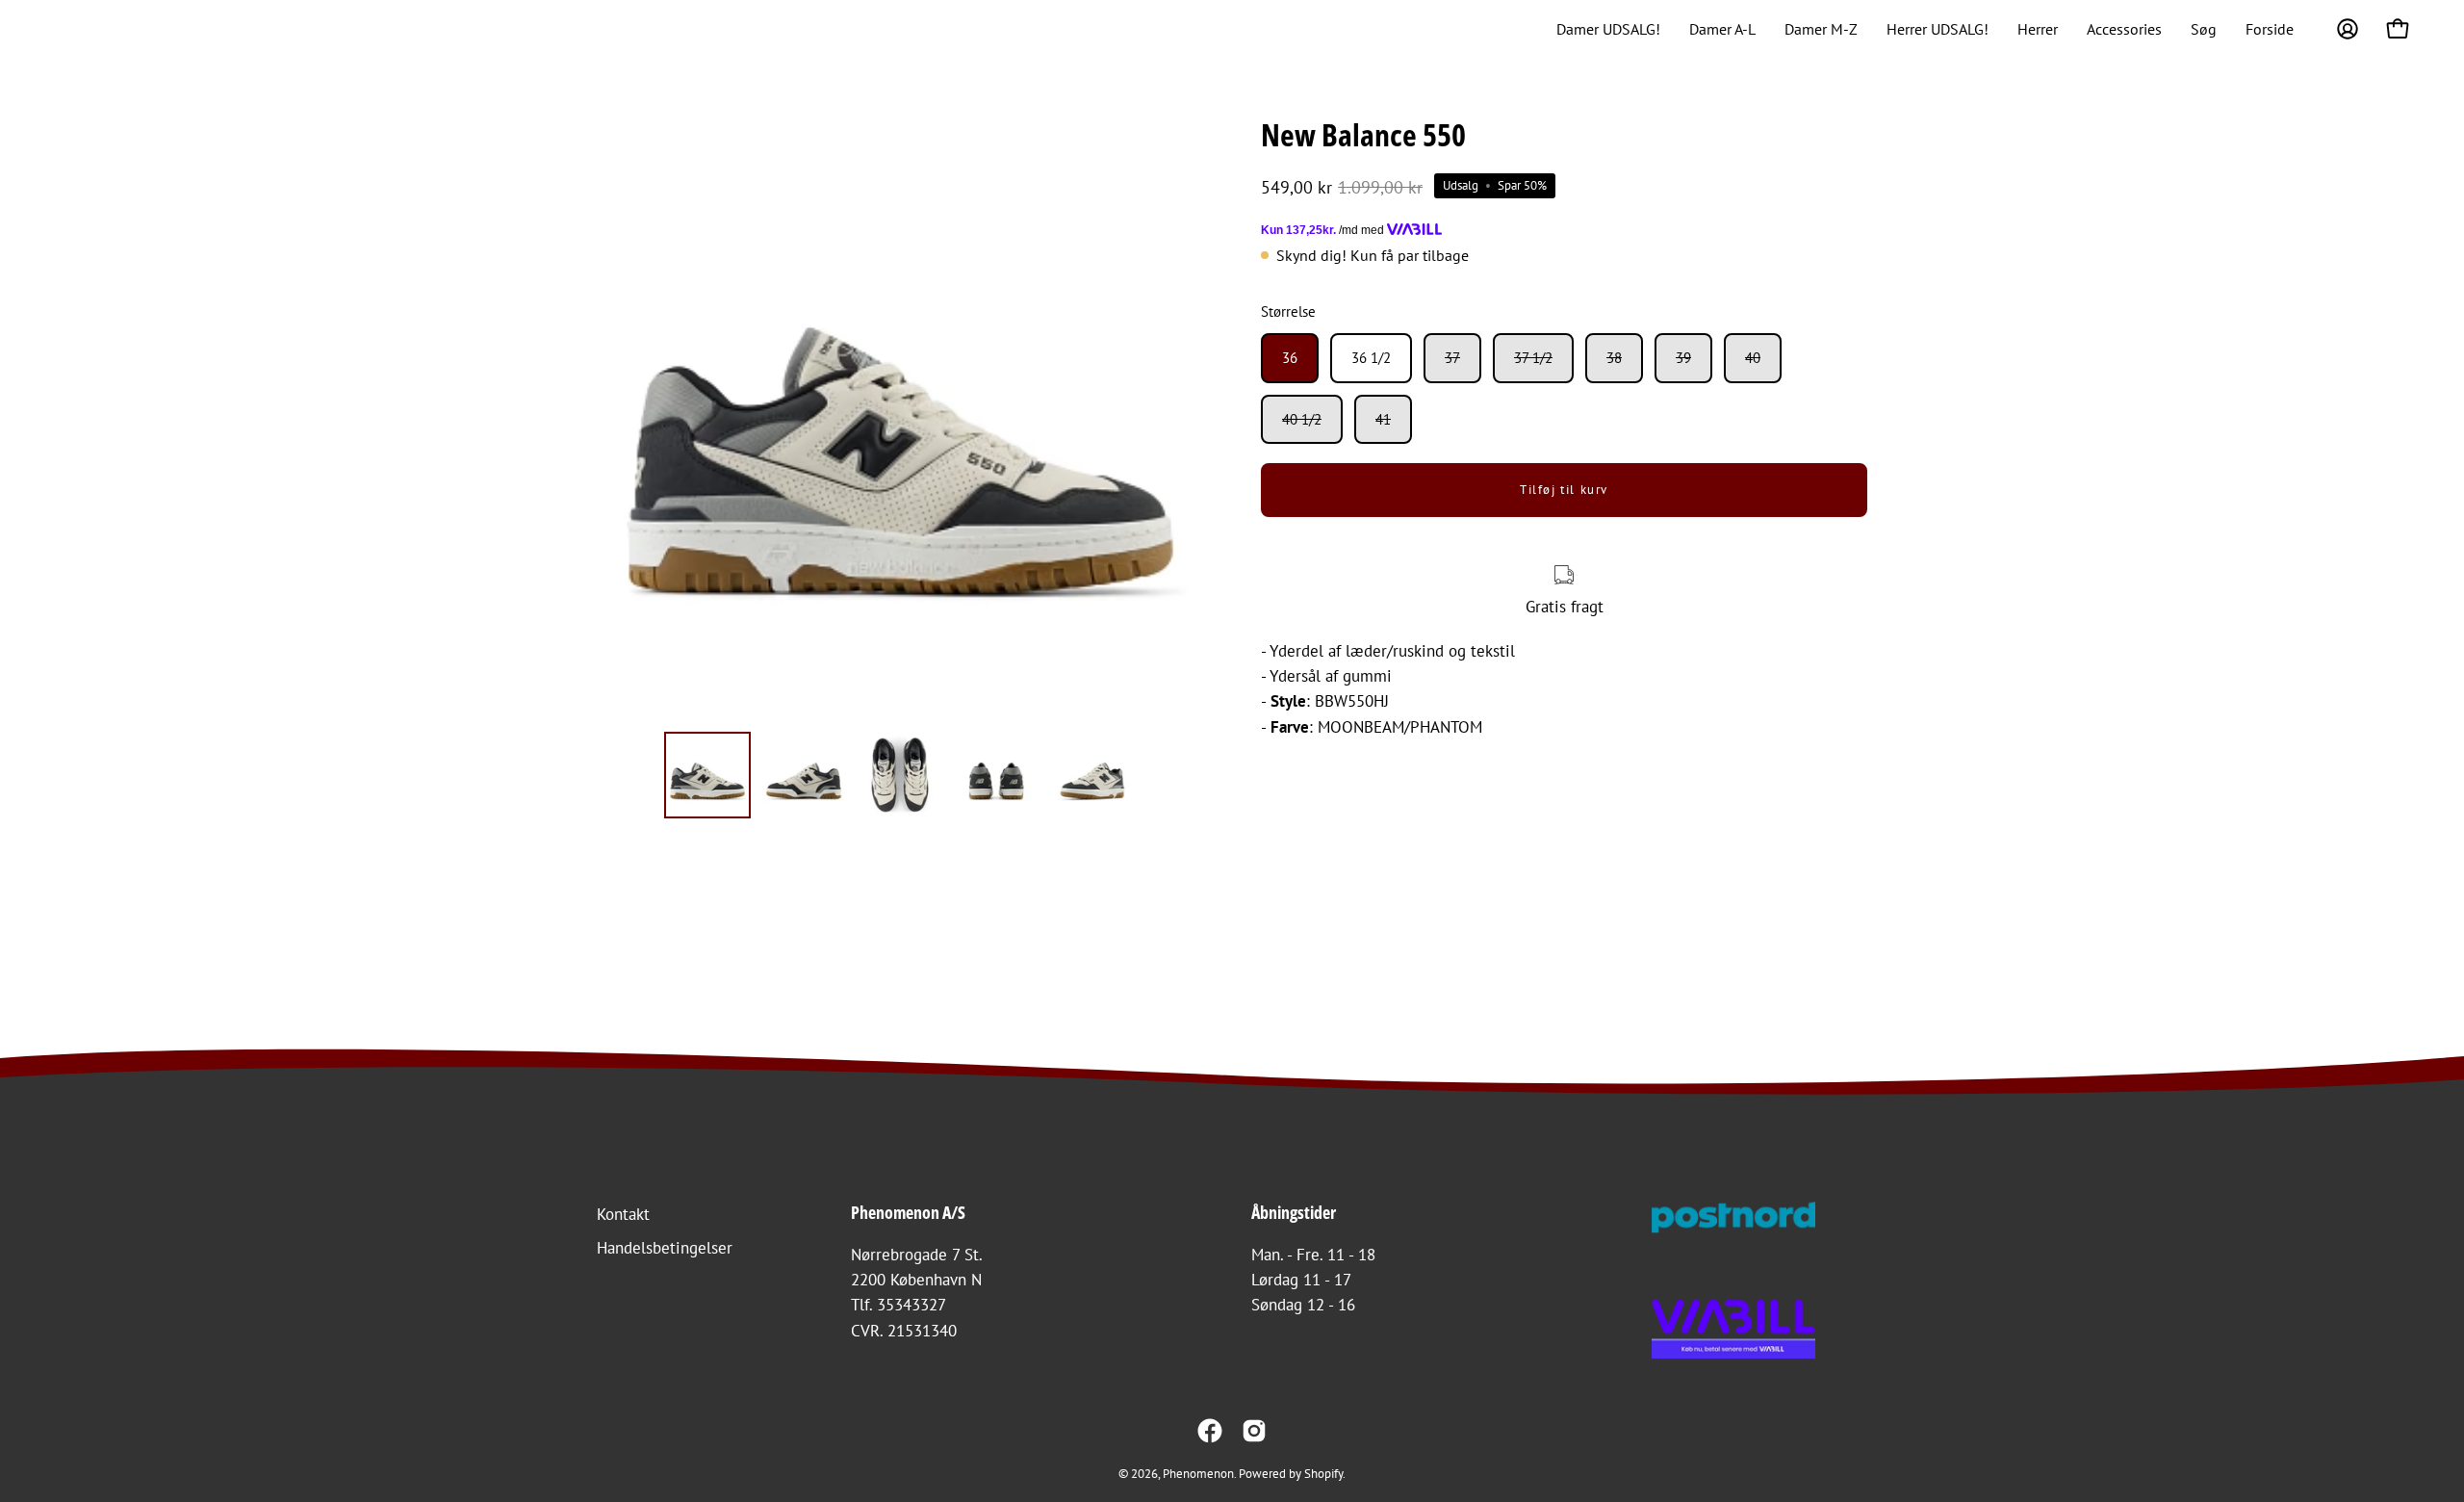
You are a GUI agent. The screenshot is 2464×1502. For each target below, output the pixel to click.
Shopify (1323, 1473)
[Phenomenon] (72, 29)
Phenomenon (1198, 1473)
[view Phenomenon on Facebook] (1210, 1431)
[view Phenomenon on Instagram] (1254, 1431)
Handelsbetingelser (665, 1248)
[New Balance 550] (707, 775)
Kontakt (623, 1214)
